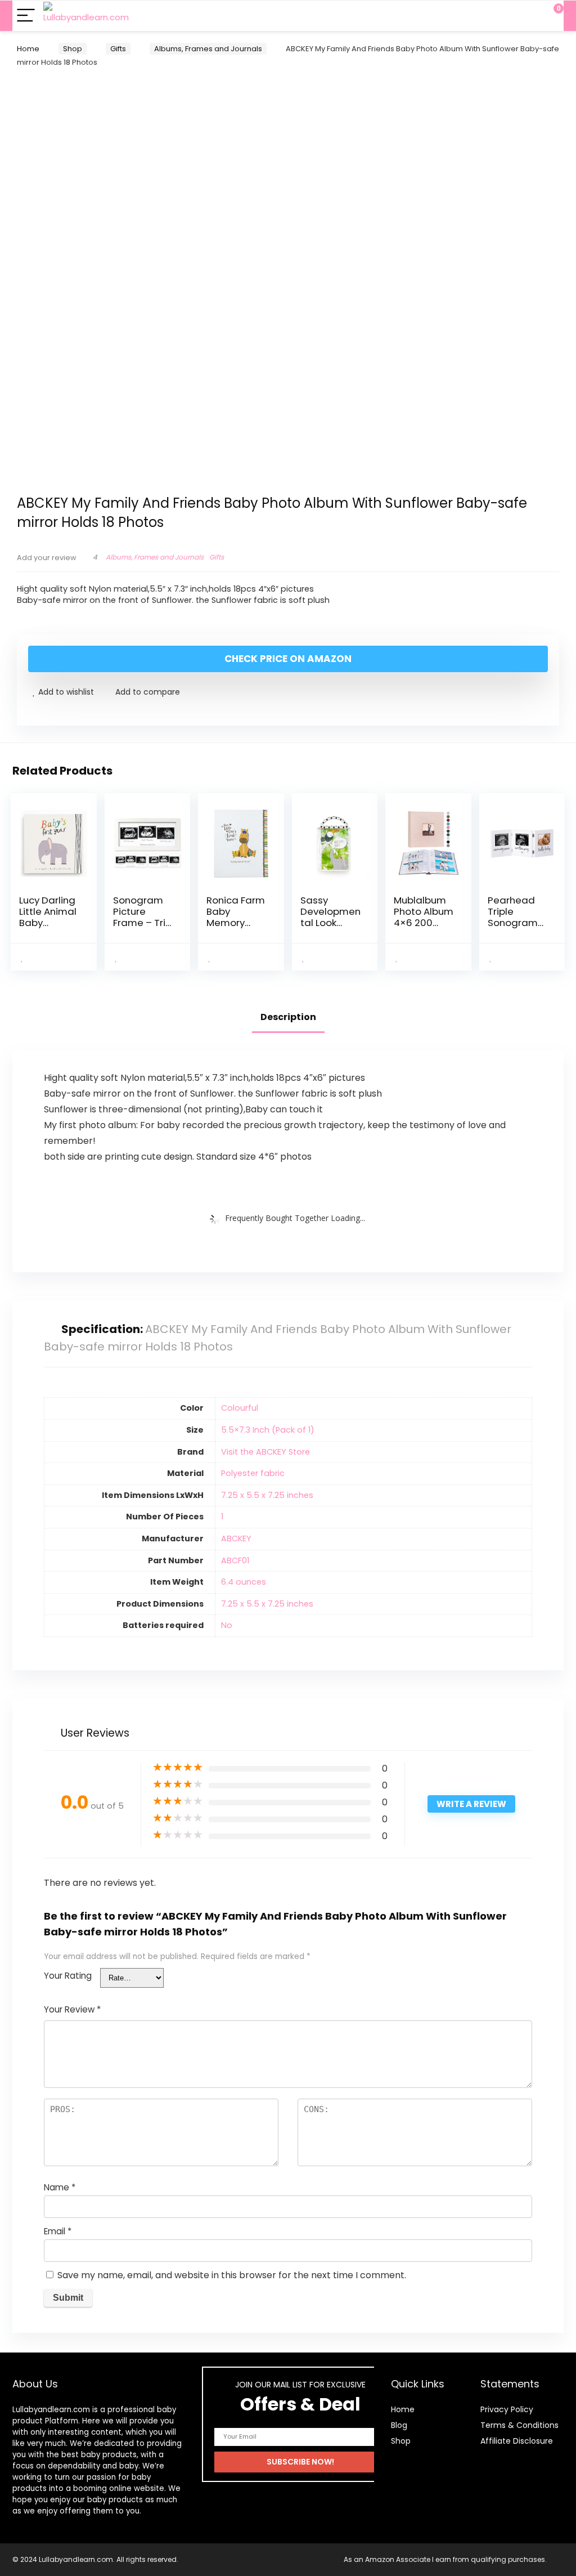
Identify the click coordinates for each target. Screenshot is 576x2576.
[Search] (505, 16)
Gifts (118, 49)
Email (58, 2231)
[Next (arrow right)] (556, 1288)
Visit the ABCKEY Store (265, 1452)
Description (288, 1017)
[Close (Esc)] (564, 35)
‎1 (222, 1517)
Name (60, 2187)
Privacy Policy (507, 2409)
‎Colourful (240, 1408)
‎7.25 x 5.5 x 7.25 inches (267, 1495)
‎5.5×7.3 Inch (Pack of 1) (268, 1430)
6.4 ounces (244, 1582)
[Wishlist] (528, 16)
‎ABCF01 (235, 1560)
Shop (73, 49)
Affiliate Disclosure (517, 2441)
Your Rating (68, 1976)
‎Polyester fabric (253, 1473)
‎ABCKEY (236, 1539)
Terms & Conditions (519, 2425)
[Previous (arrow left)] (20, 1288)
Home (28, 49)
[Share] (539, 35)
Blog (399, 2425)
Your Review (72, 2009)
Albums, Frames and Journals (208, 49)
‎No (227, 1625)
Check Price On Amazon (288, 659)
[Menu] (26, 16)
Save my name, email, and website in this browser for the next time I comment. (232, 2275)
